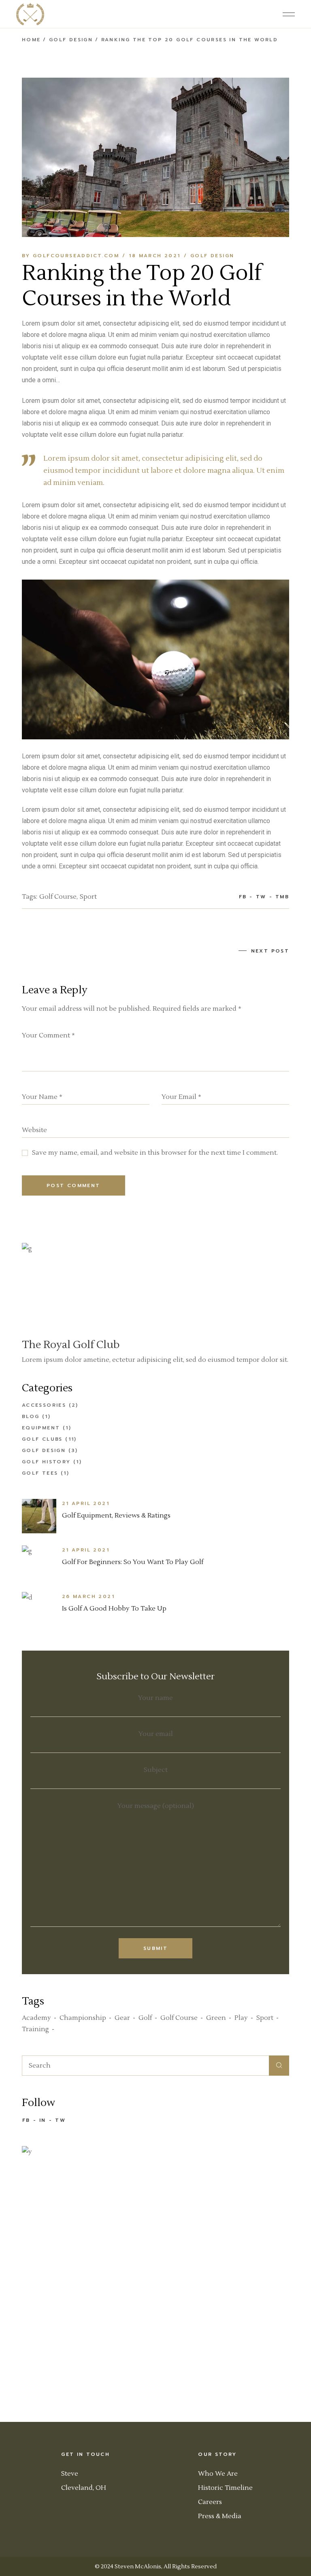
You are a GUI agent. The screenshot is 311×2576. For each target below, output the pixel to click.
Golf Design (71, 40)
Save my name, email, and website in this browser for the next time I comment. (155, 1153)
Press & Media (220, 2516)
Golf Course (58, 897)
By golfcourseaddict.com (70, 256)
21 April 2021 (86, 1503)
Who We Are (218, 2474)
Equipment (41, 1428)
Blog (31, 1416)
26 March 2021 (88, 1596)
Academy (36, 2018)
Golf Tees (40, 1473)
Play (241, 2018)
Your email (156, 1734)
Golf (145, 2018)
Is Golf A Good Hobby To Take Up (114, 1609)
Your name (155, 1698)
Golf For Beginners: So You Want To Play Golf (133, 1562)
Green (216, 2018)
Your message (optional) (156, 1806)
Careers (210, 2502)
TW (60, 2120)
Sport (88, 897)
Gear (122, 2018)
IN (43, 2120)
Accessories (44, 1405)
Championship (83, 2018)
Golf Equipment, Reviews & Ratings (116, 1516)
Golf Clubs (42, 1439)
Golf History (46, 1462)
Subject (156, 1770)
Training (35, 2029)
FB (26, 2120)
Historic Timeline (225, 2488)
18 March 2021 (154, 256)
